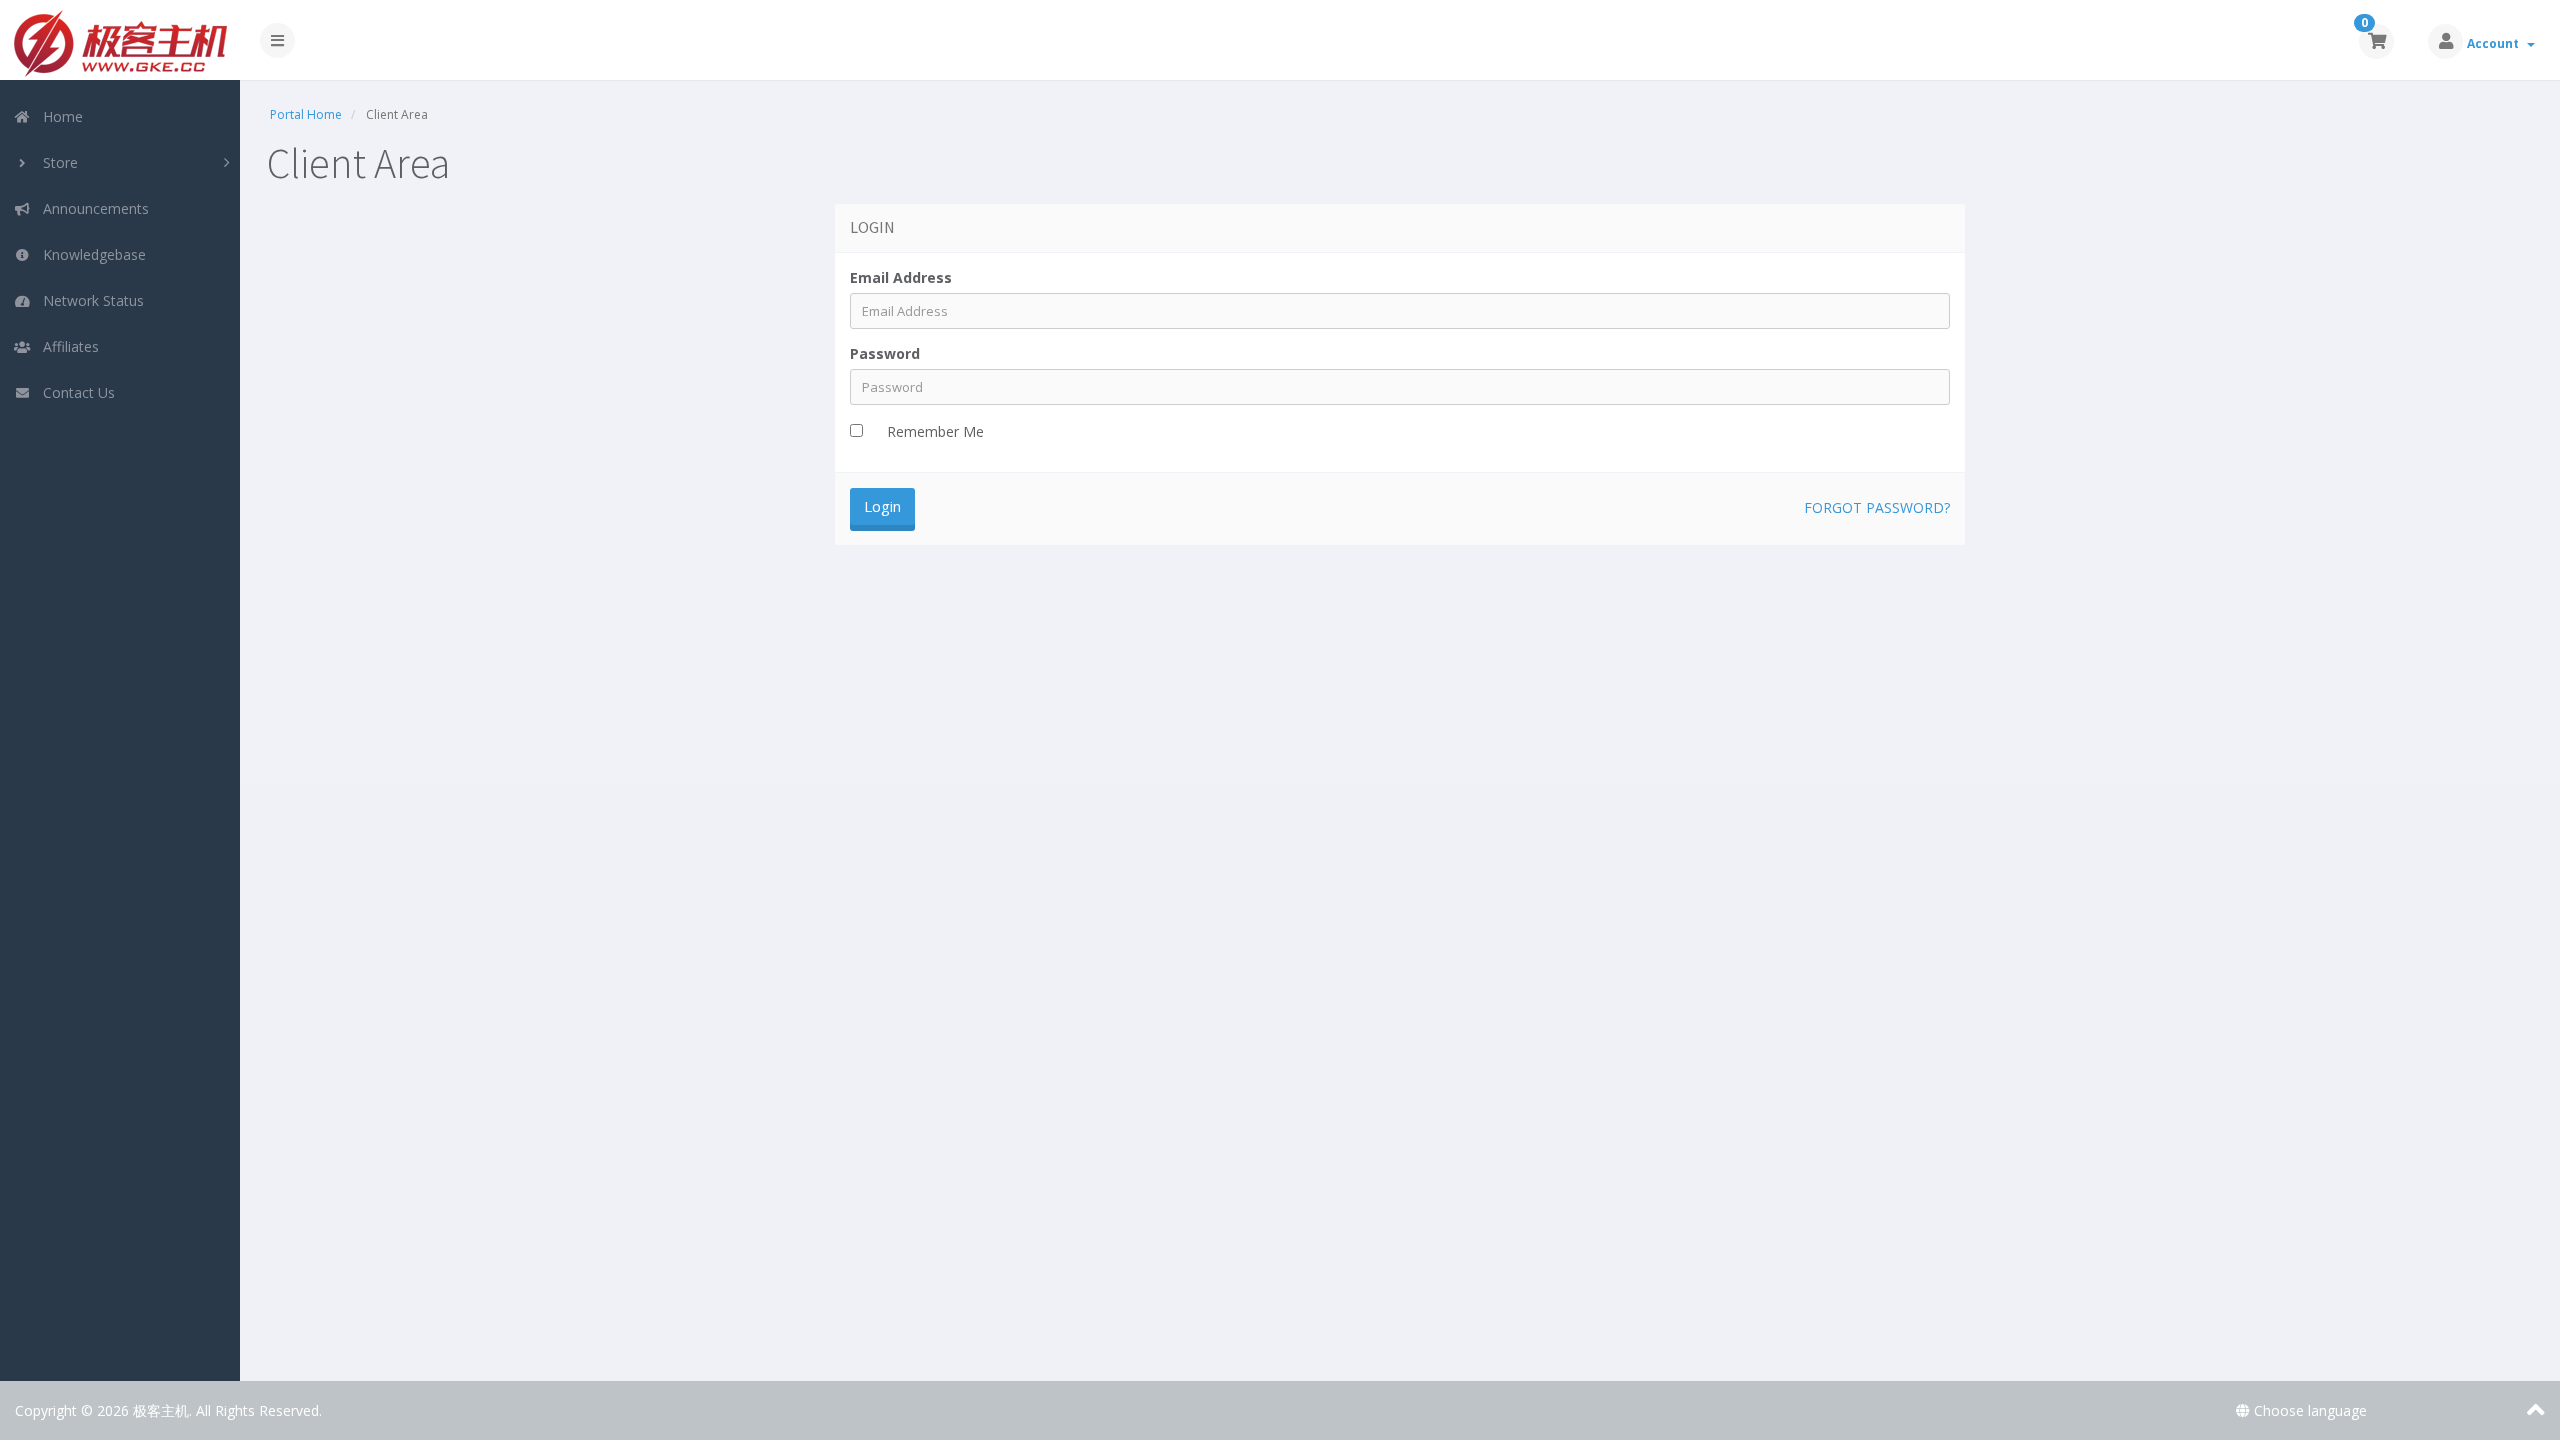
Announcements (92, 208)
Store (56, 162)
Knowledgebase (90, 254)
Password (885, 353)
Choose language (2308, 1410)
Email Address (901, 277)
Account (2496, 43)
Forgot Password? (1877, 507)
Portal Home (306, 114)
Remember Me (935, 431)
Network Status (89, 300)
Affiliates (67, 346)
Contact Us (75, 392)
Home (59, 116)
